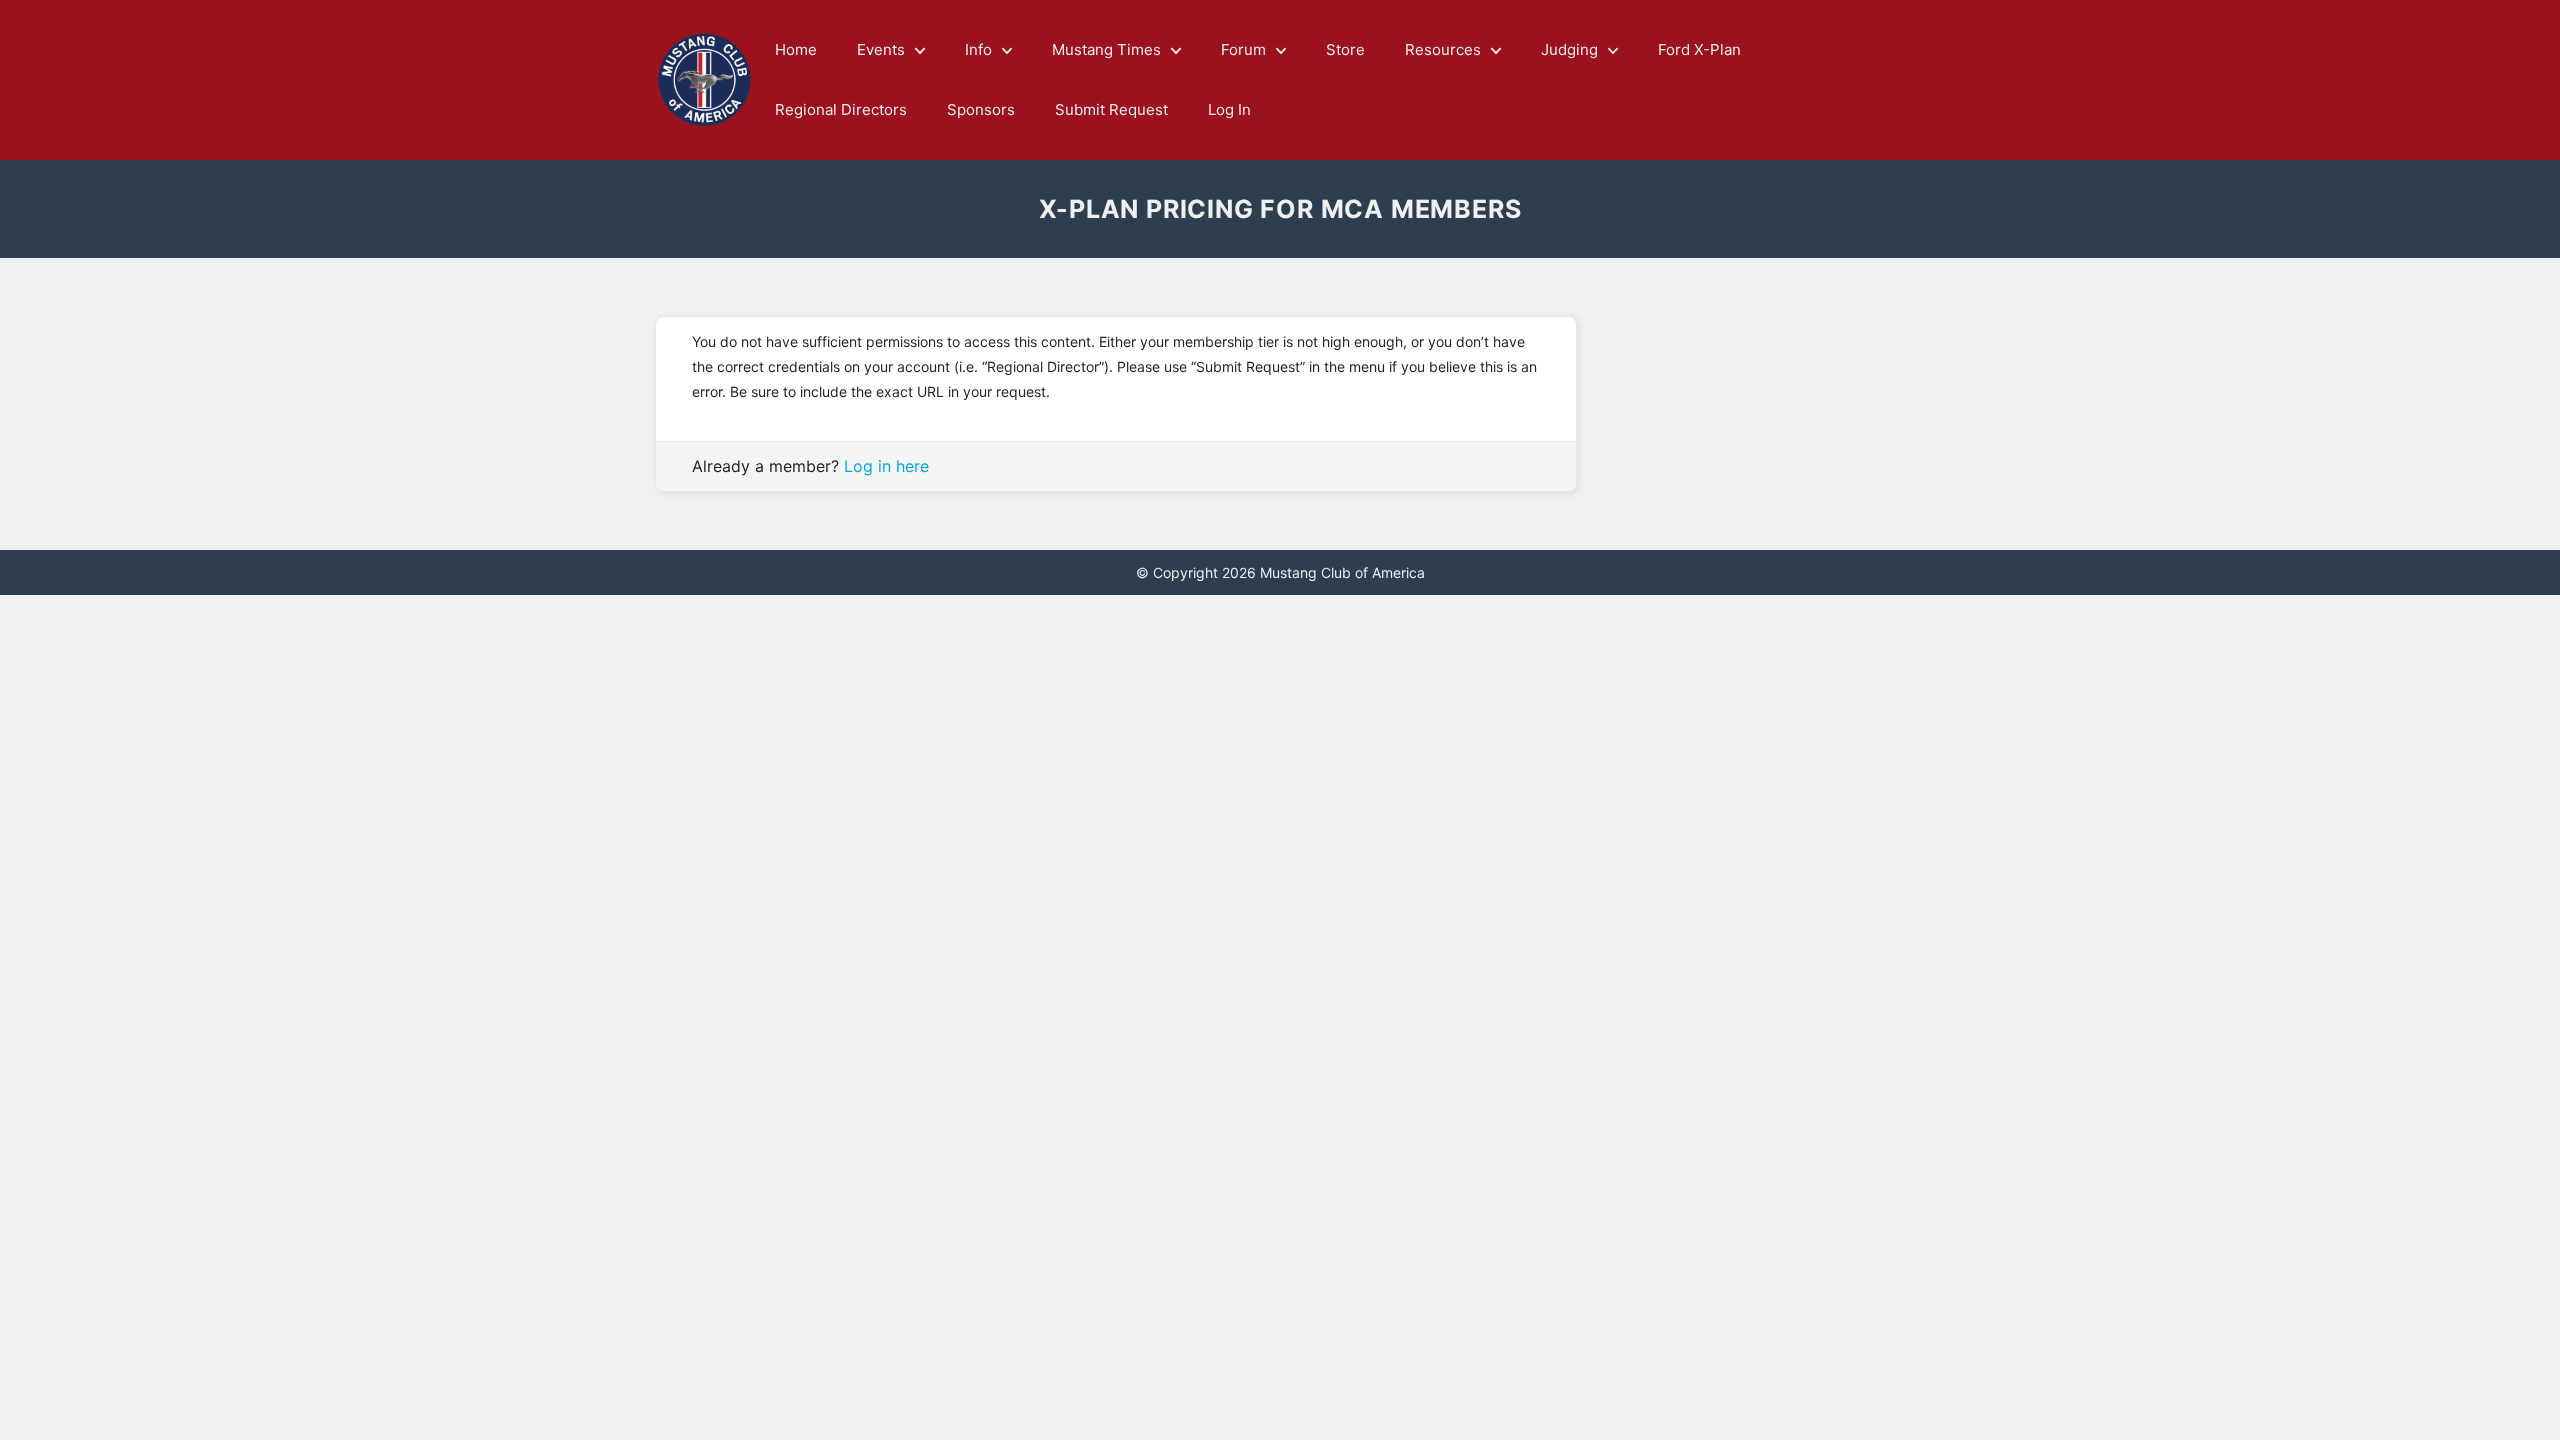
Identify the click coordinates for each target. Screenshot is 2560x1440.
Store (1345, 49)
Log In (1229, 109)
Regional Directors (841, 109)
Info (978, 49)
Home (796, 49)
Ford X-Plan (1699, 49)
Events (881, 49)
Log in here (886, 466)
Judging (1569, 49)
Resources (1443, 49)
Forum (1243, 49)
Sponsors (981, 109)
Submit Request (1111, 109)
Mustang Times (1106, 49)
